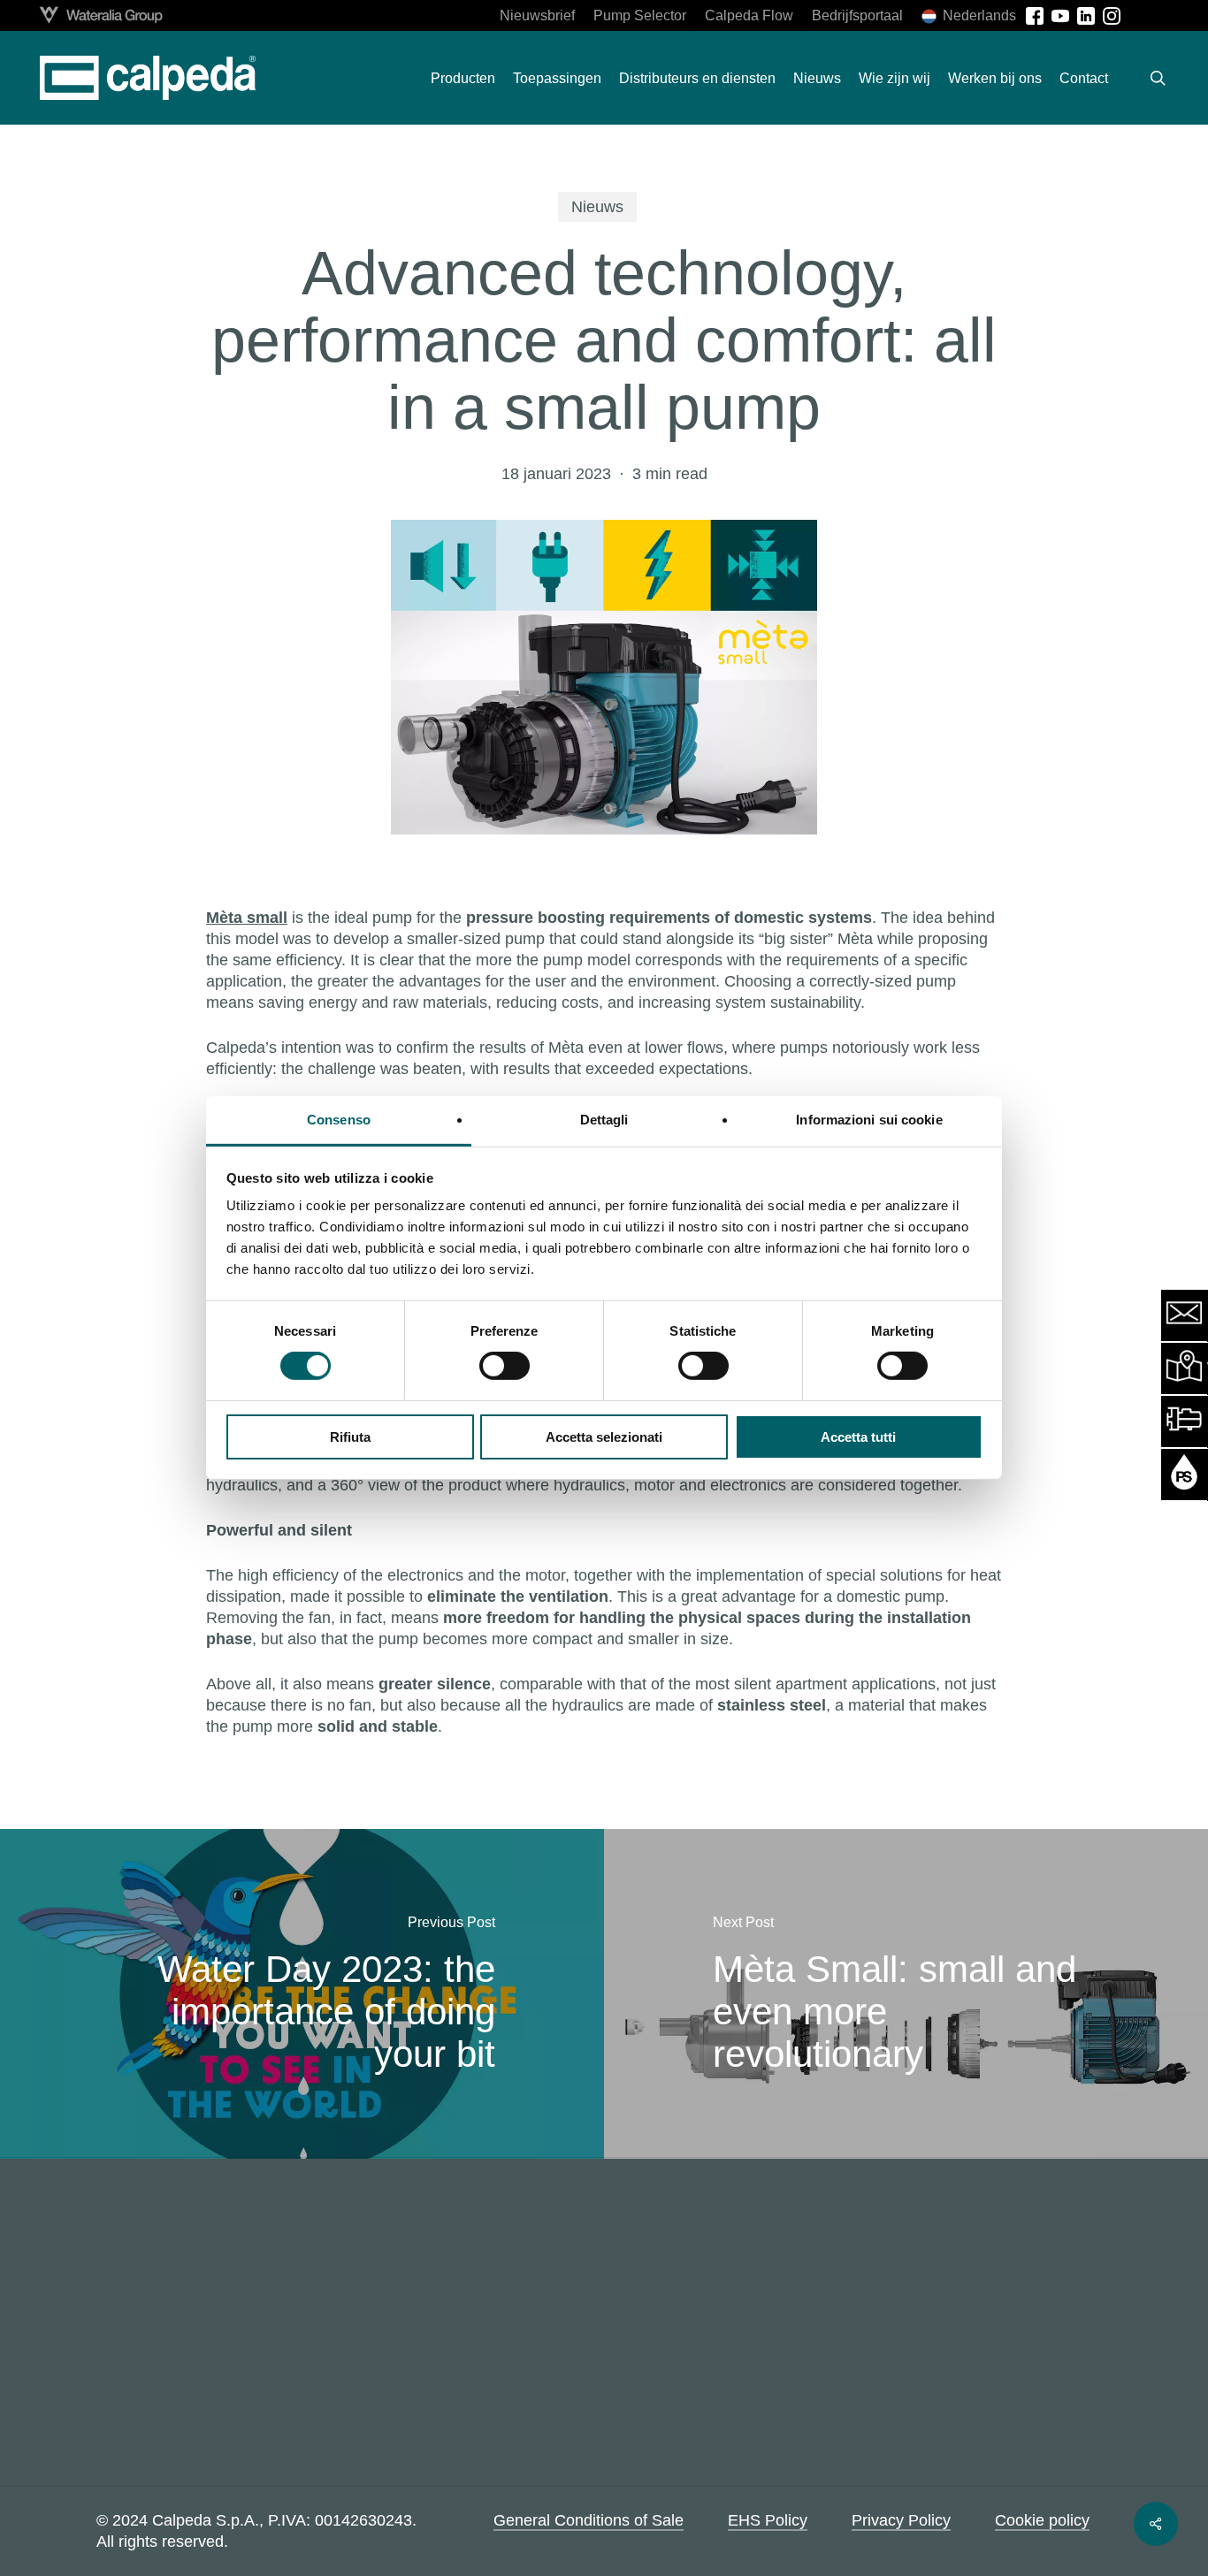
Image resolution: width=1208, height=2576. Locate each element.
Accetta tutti (858, 1437)
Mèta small (247, 918)
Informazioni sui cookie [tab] (869, 1120)
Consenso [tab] (339, 1120)
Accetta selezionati (604, 1437)
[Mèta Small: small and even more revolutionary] (906, 1994)
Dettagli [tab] (604, 1120)
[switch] (505, 1366)
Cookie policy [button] (1042, 2520)
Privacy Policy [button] (901, 2520)
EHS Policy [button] (768, 2520)
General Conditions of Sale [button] (589, 2520)
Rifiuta (350, 1437)
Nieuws (597, 207)
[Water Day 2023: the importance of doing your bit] (302, 1994)
